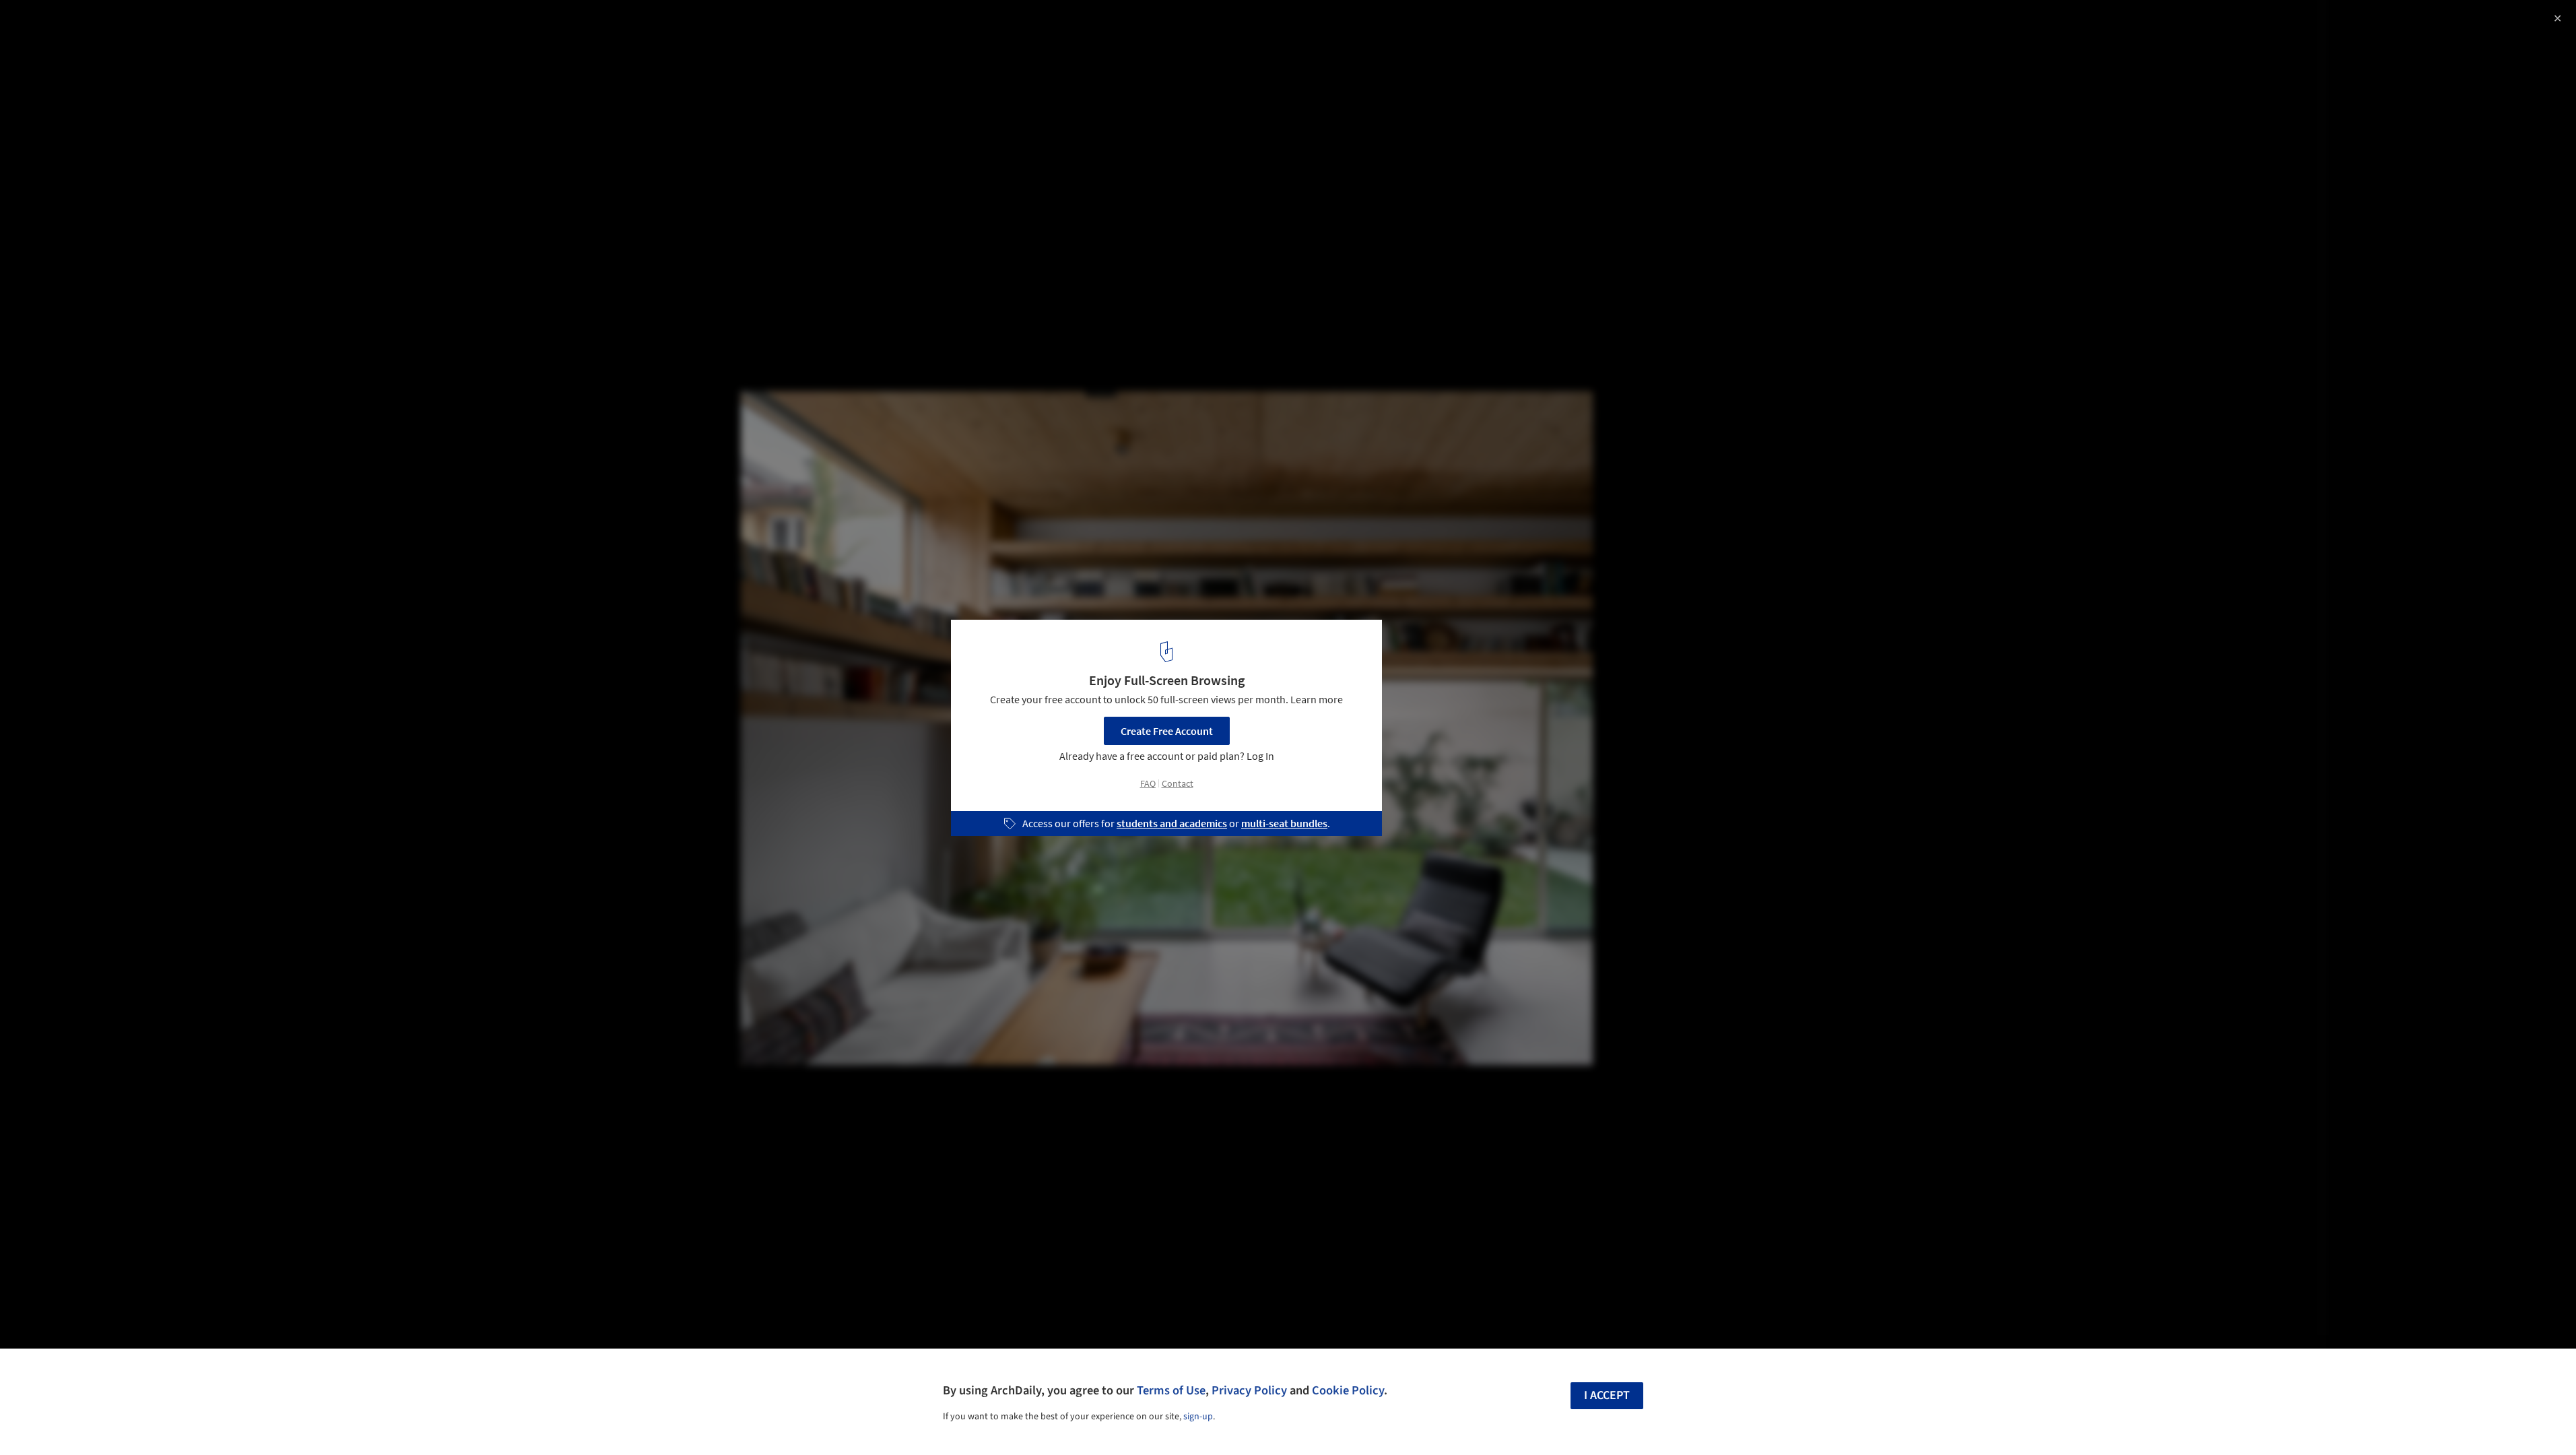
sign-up (1198, 1417)
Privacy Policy (1249, 1390)
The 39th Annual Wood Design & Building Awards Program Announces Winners (178, 36)
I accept (1607, 1395)
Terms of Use (1171, 1390)
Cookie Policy (1348, 1390)
